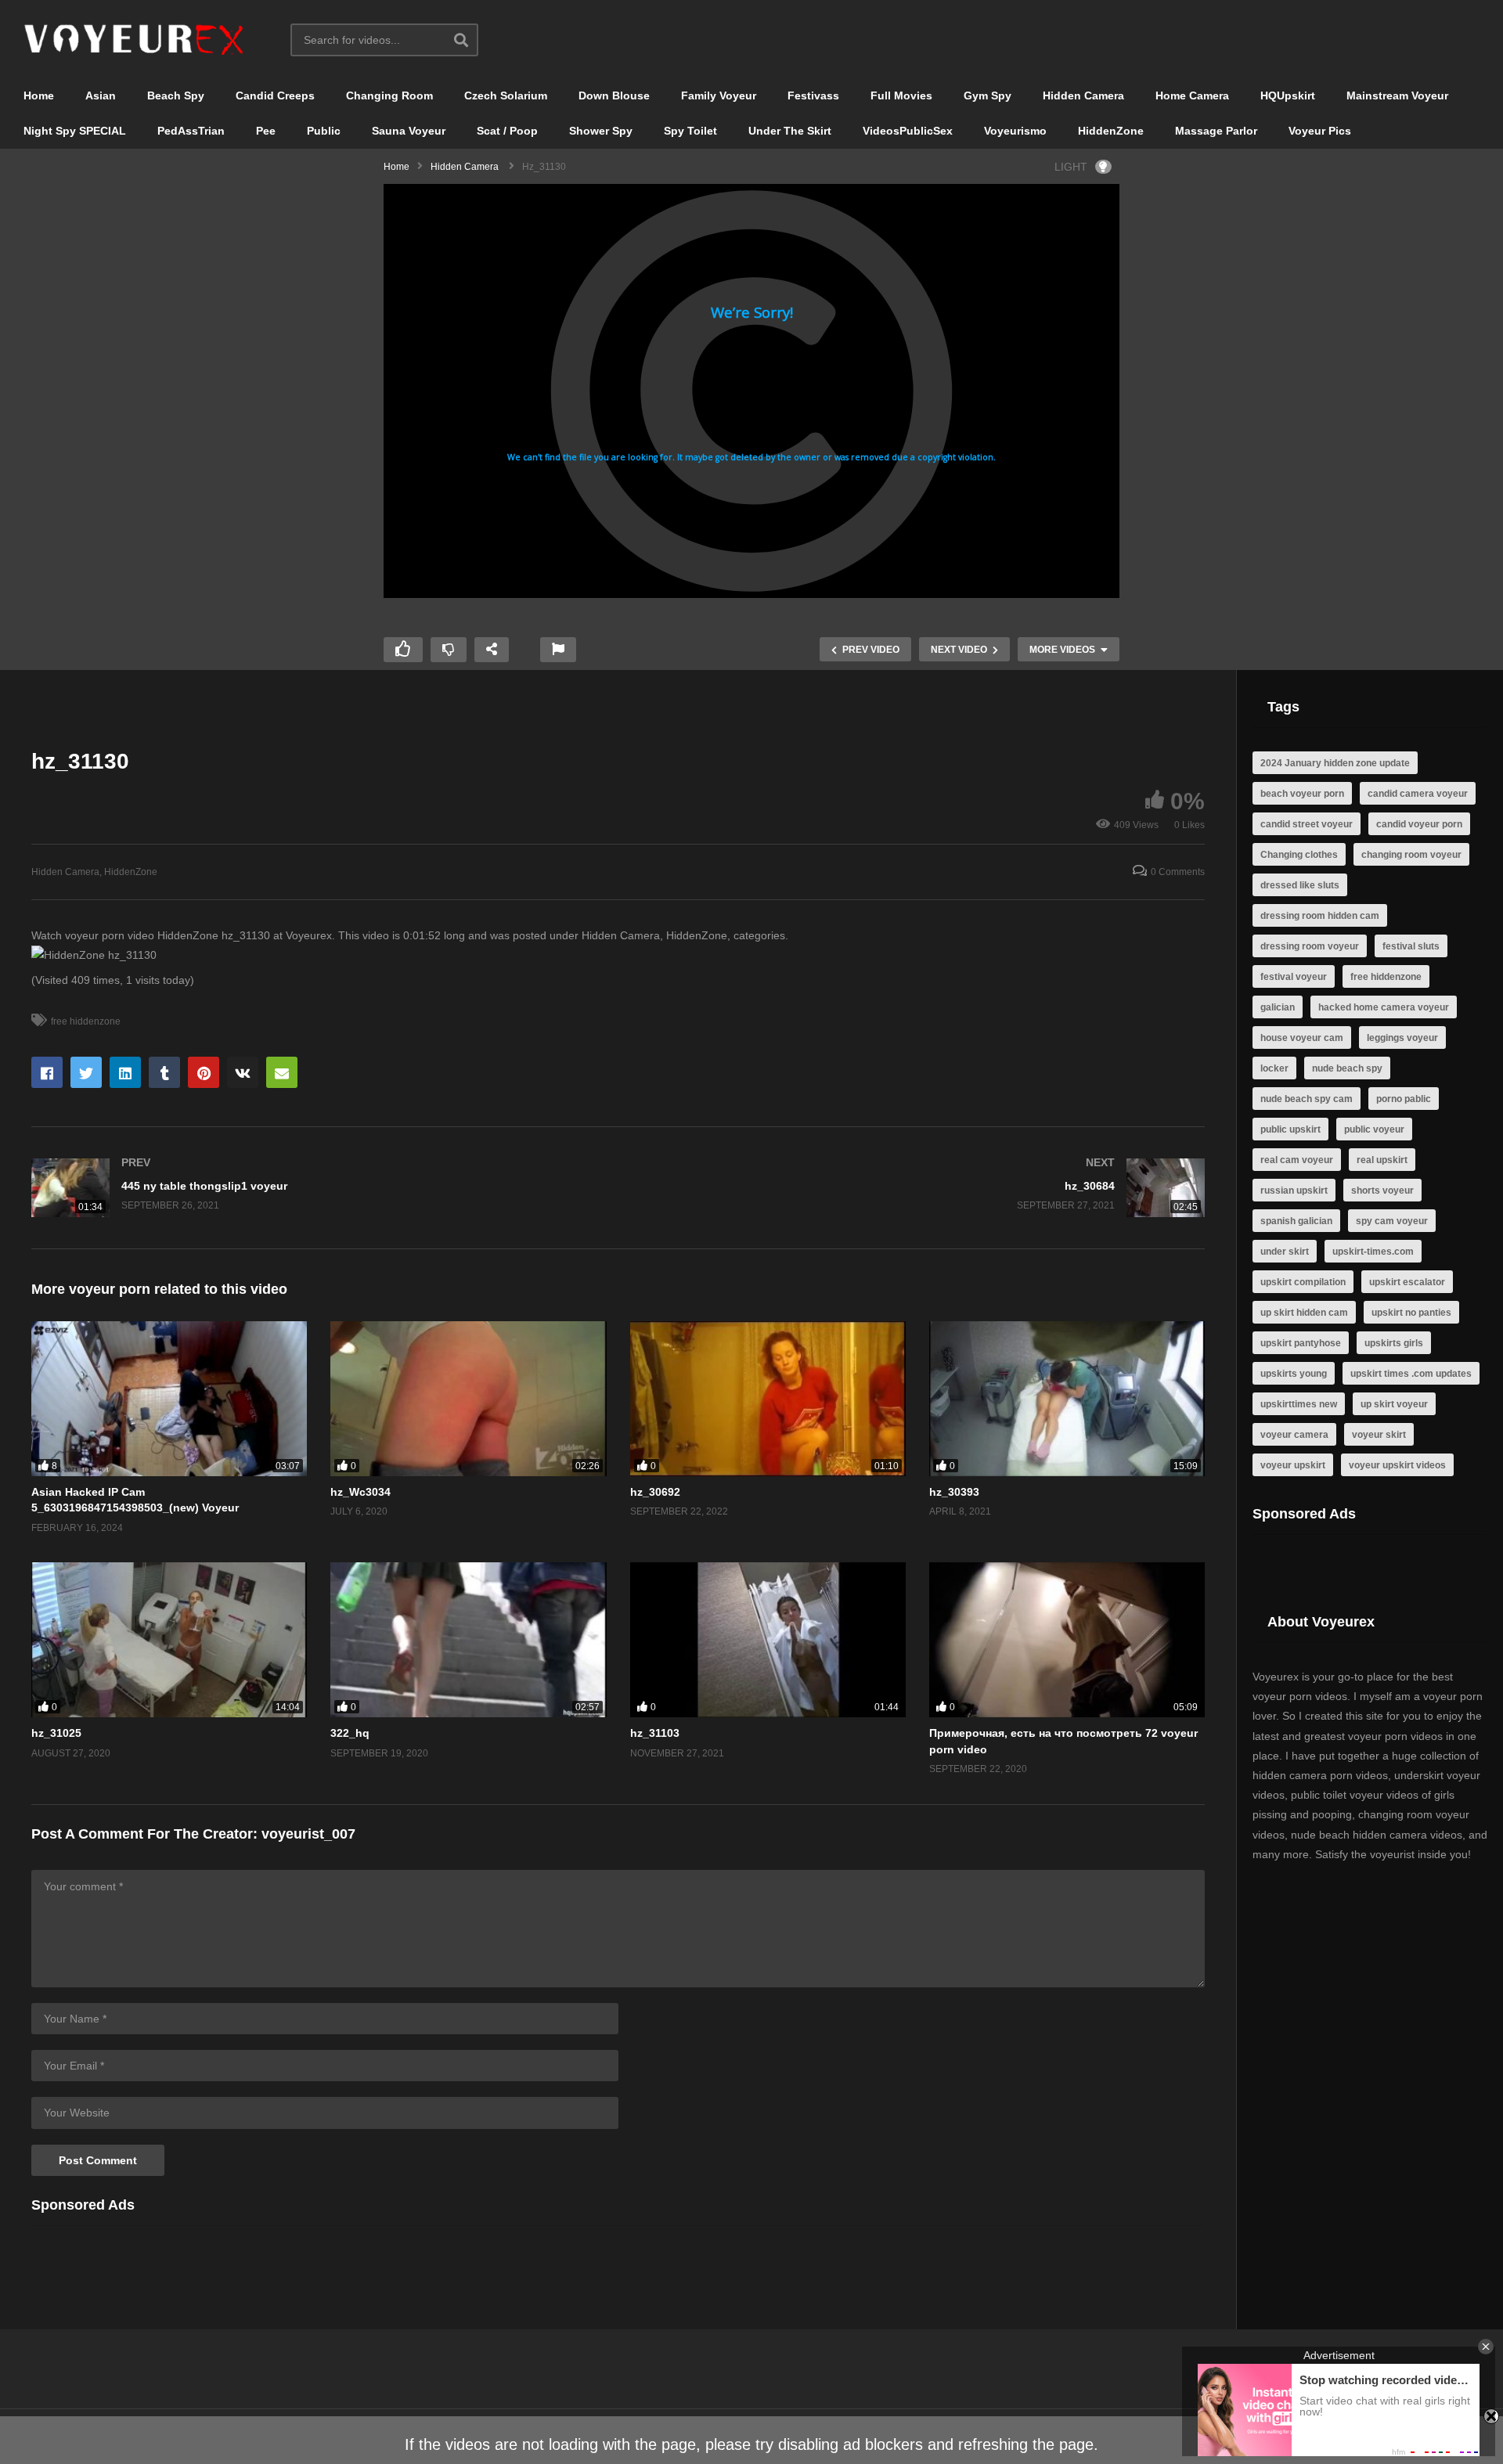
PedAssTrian (191, 131)
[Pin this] (204, 1072)
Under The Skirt (790, 131)
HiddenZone (1111, 131)
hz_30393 (954, 1492)
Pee (266, 131)
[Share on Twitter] (86, 1072)
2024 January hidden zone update (1335, 763)
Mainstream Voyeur (1397, 95)
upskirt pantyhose (1301, 1343)
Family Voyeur (719, 95)
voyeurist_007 (308, 1834)
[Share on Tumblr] (164, 1072)
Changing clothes (1299, 855)
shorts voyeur (1382, 1191)
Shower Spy (601, 131)
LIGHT (1071, 167)
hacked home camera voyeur (1384, 1007)
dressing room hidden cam (1320, 916)
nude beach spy (1347, 1068)
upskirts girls (1394, 1343)
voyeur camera (1294, 1435)
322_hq (350, 1733)
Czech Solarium (506, 95)
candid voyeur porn (1419, 824)
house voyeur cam (1302, 1038)
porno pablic (1404, 1099)
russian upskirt (1294, 1191)
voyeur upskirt (1293, 1465)
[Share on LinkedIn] (125, 1072)
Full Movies (901, 95)
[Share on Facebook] (47, 1072)
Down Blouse (614, 95)
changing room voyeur (1411, 855)
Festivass (813, 95)
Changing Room (389, 95)
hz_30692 (655, 1492)
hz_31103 (655, 1733)
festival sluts (1411, 946)
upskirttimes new (1299, 1404)
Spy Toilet (690, 131)
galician (1278, 1007)
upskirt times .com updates (1411, 1374)
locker (1274, 1068)
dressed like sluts (1300, 885)
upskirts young (1294, 1374)
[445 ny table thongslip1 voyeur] (317, 1188)
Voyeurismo (1015, 131)
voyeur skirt (1379, 1435)
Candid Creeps (275, 95)
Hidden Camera (1083, 95)
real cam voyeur (1297, 1160)
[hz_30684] (920, 1188)
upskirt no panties (1411, 1313)
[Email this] (282, 1072)
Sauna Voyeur (409, 131)
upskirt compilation (1303, 1282)
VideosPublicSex (908, 131)
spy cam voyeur (1392, 1221)
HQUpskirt (1288, 95)
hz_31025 (56, 1733)
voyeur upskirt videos (1397, 1465)
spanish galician (1296, 1221)
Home (39, 95)
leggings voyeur (1402, 1038)
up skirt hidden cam (1304, 1313)
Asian (101, 95)
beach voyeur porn (1302, 794)
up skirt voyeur (1394, 1404)
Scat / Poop (507, 131)
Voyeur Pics (1320, 131)
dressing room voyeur (1310, 946)
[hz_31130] (169, 1399)
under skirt (1285, 1252)
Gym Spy (988, 95)
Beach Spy (176, 95)
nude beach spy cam (1307, 1099)
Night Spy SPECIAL (75, 131)
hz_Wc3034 (360, 1492)
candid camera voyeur (1418, 794)
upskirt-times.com (1373, 1252)
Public (324, 131)
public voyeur (1374, 1129)
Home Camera (1192, 95)
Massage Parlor (1216, 131)
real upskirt (1382, 1160)
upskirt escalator (1407, 1282)
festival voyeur (1294, 977)
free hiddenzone (86, 1021)
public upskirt (1290, 1129)
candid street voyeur (1307, 824)
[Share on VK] (243, 1072)
